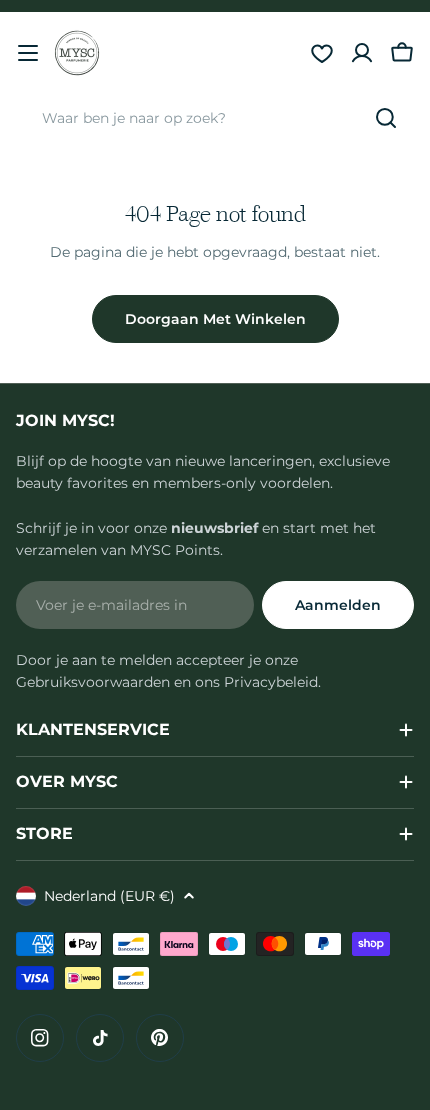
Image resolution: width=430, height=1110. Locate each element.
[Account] (362, 53)
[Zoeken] (386, 118)
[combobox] (215, 118)
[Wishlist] (322, 53)
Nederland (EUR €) (109, 896)
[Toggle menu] (28, 53)
